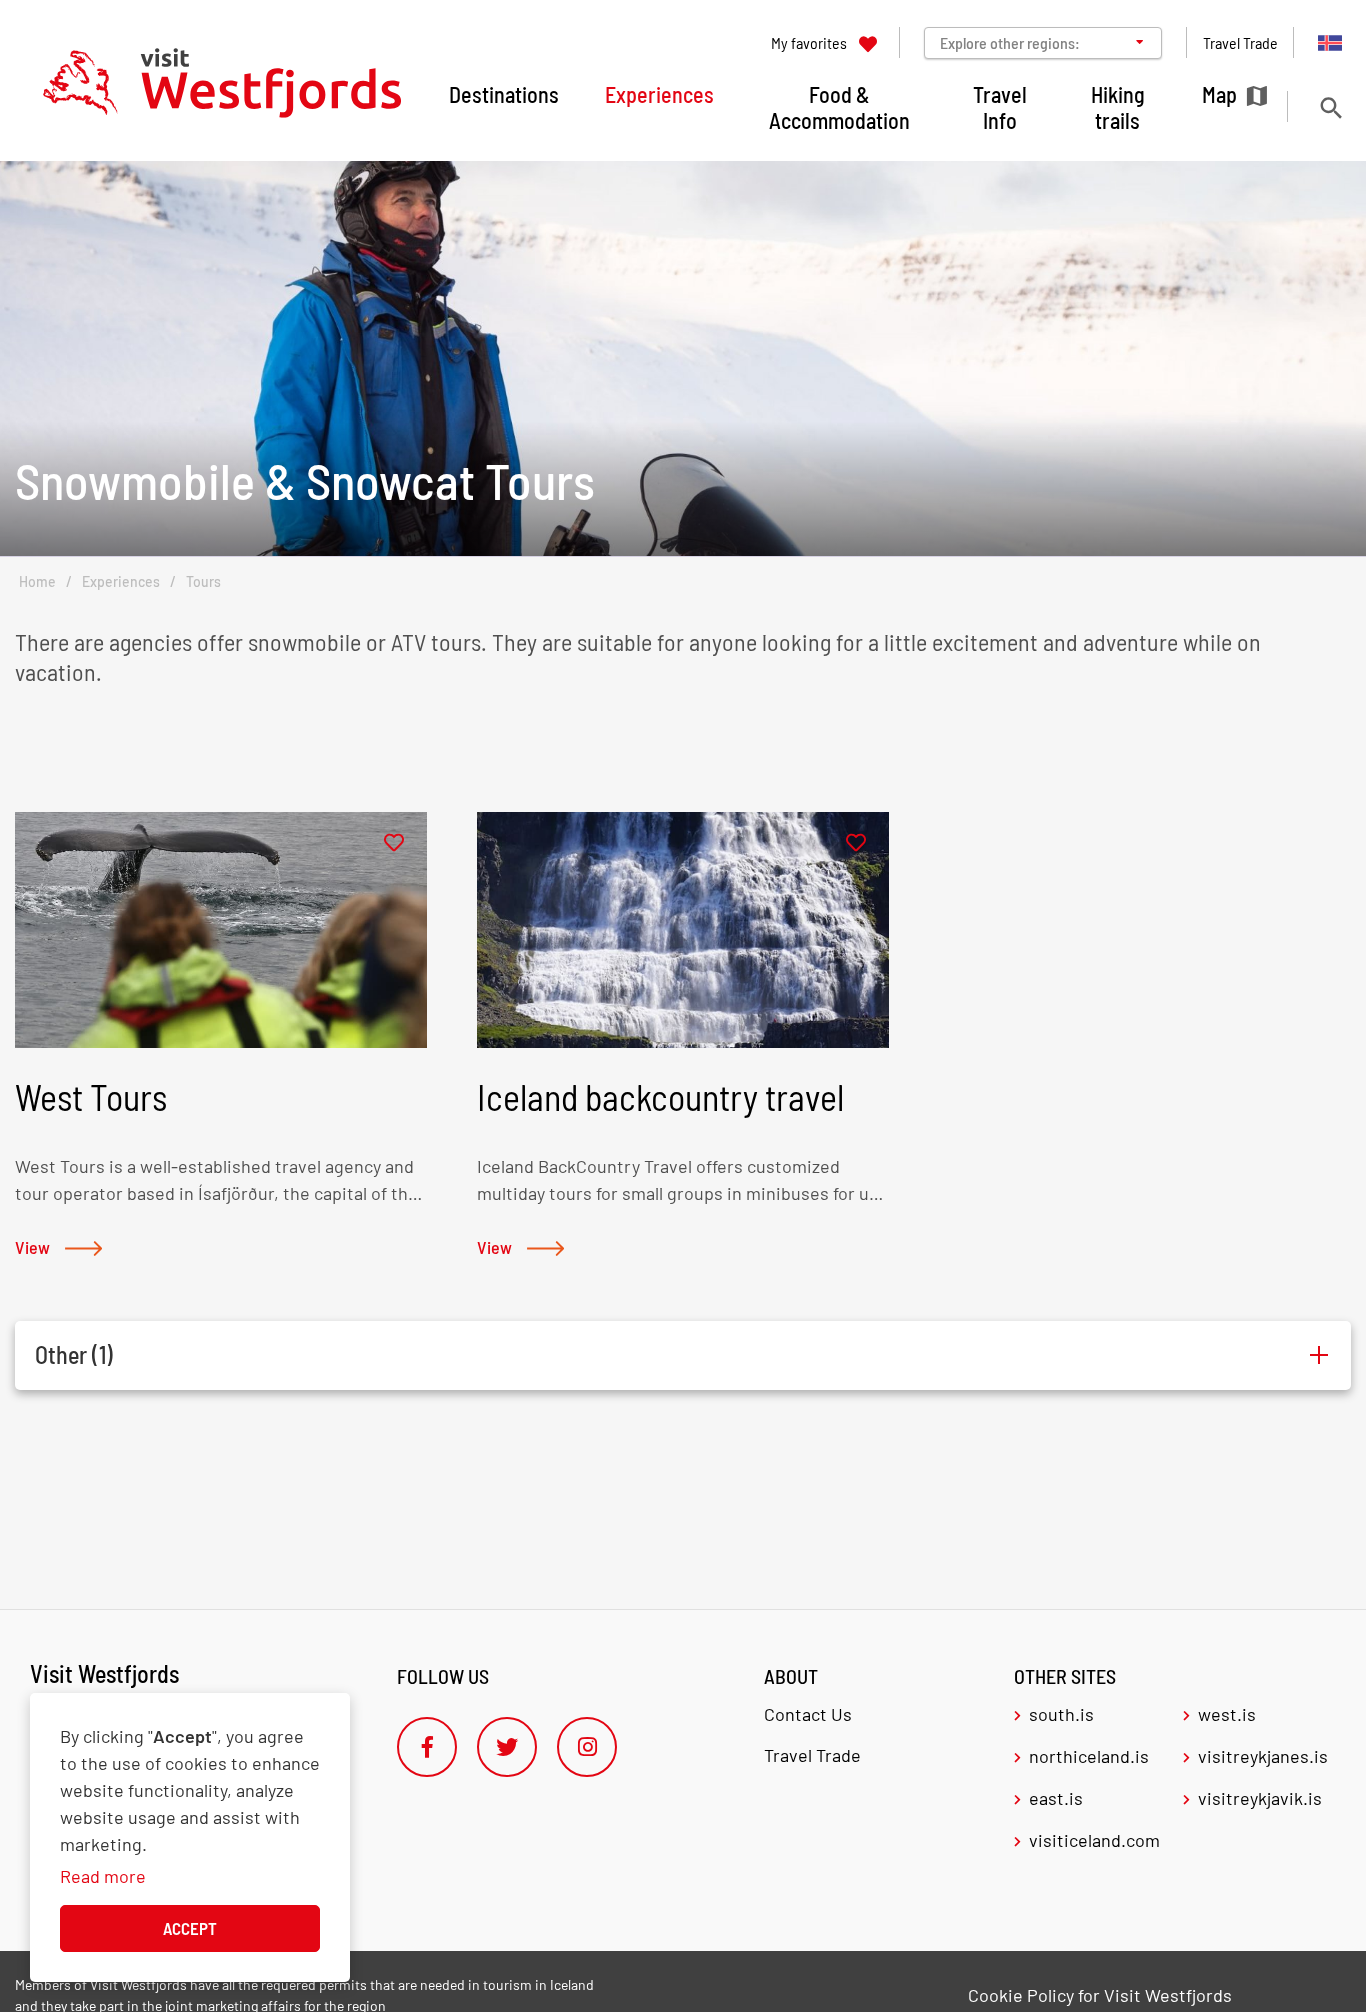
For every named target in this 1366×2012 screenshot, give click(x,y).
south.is (1061, 1714)
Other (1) (74, 1354)
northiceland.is (1089, 1756)
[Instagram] (587, 1747)
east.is (1056, 1798)
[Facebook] (427, 1747)
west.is (1227, 1714)
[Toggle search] (1330, 107)
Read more (103, 1876)
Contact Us (808, 1714)
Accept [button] (190, 1928)
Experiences (121, 581)
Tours (203, 581)
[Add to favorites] (394, 843)
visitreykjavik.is (1260, 1798)
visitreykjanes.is (1263, 1756)
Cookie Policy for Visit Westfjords (1100, 1995)
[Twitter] (507, 1747)
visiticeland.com (1094, 1840)
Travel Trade (812, 1755)
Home (37, 581)
